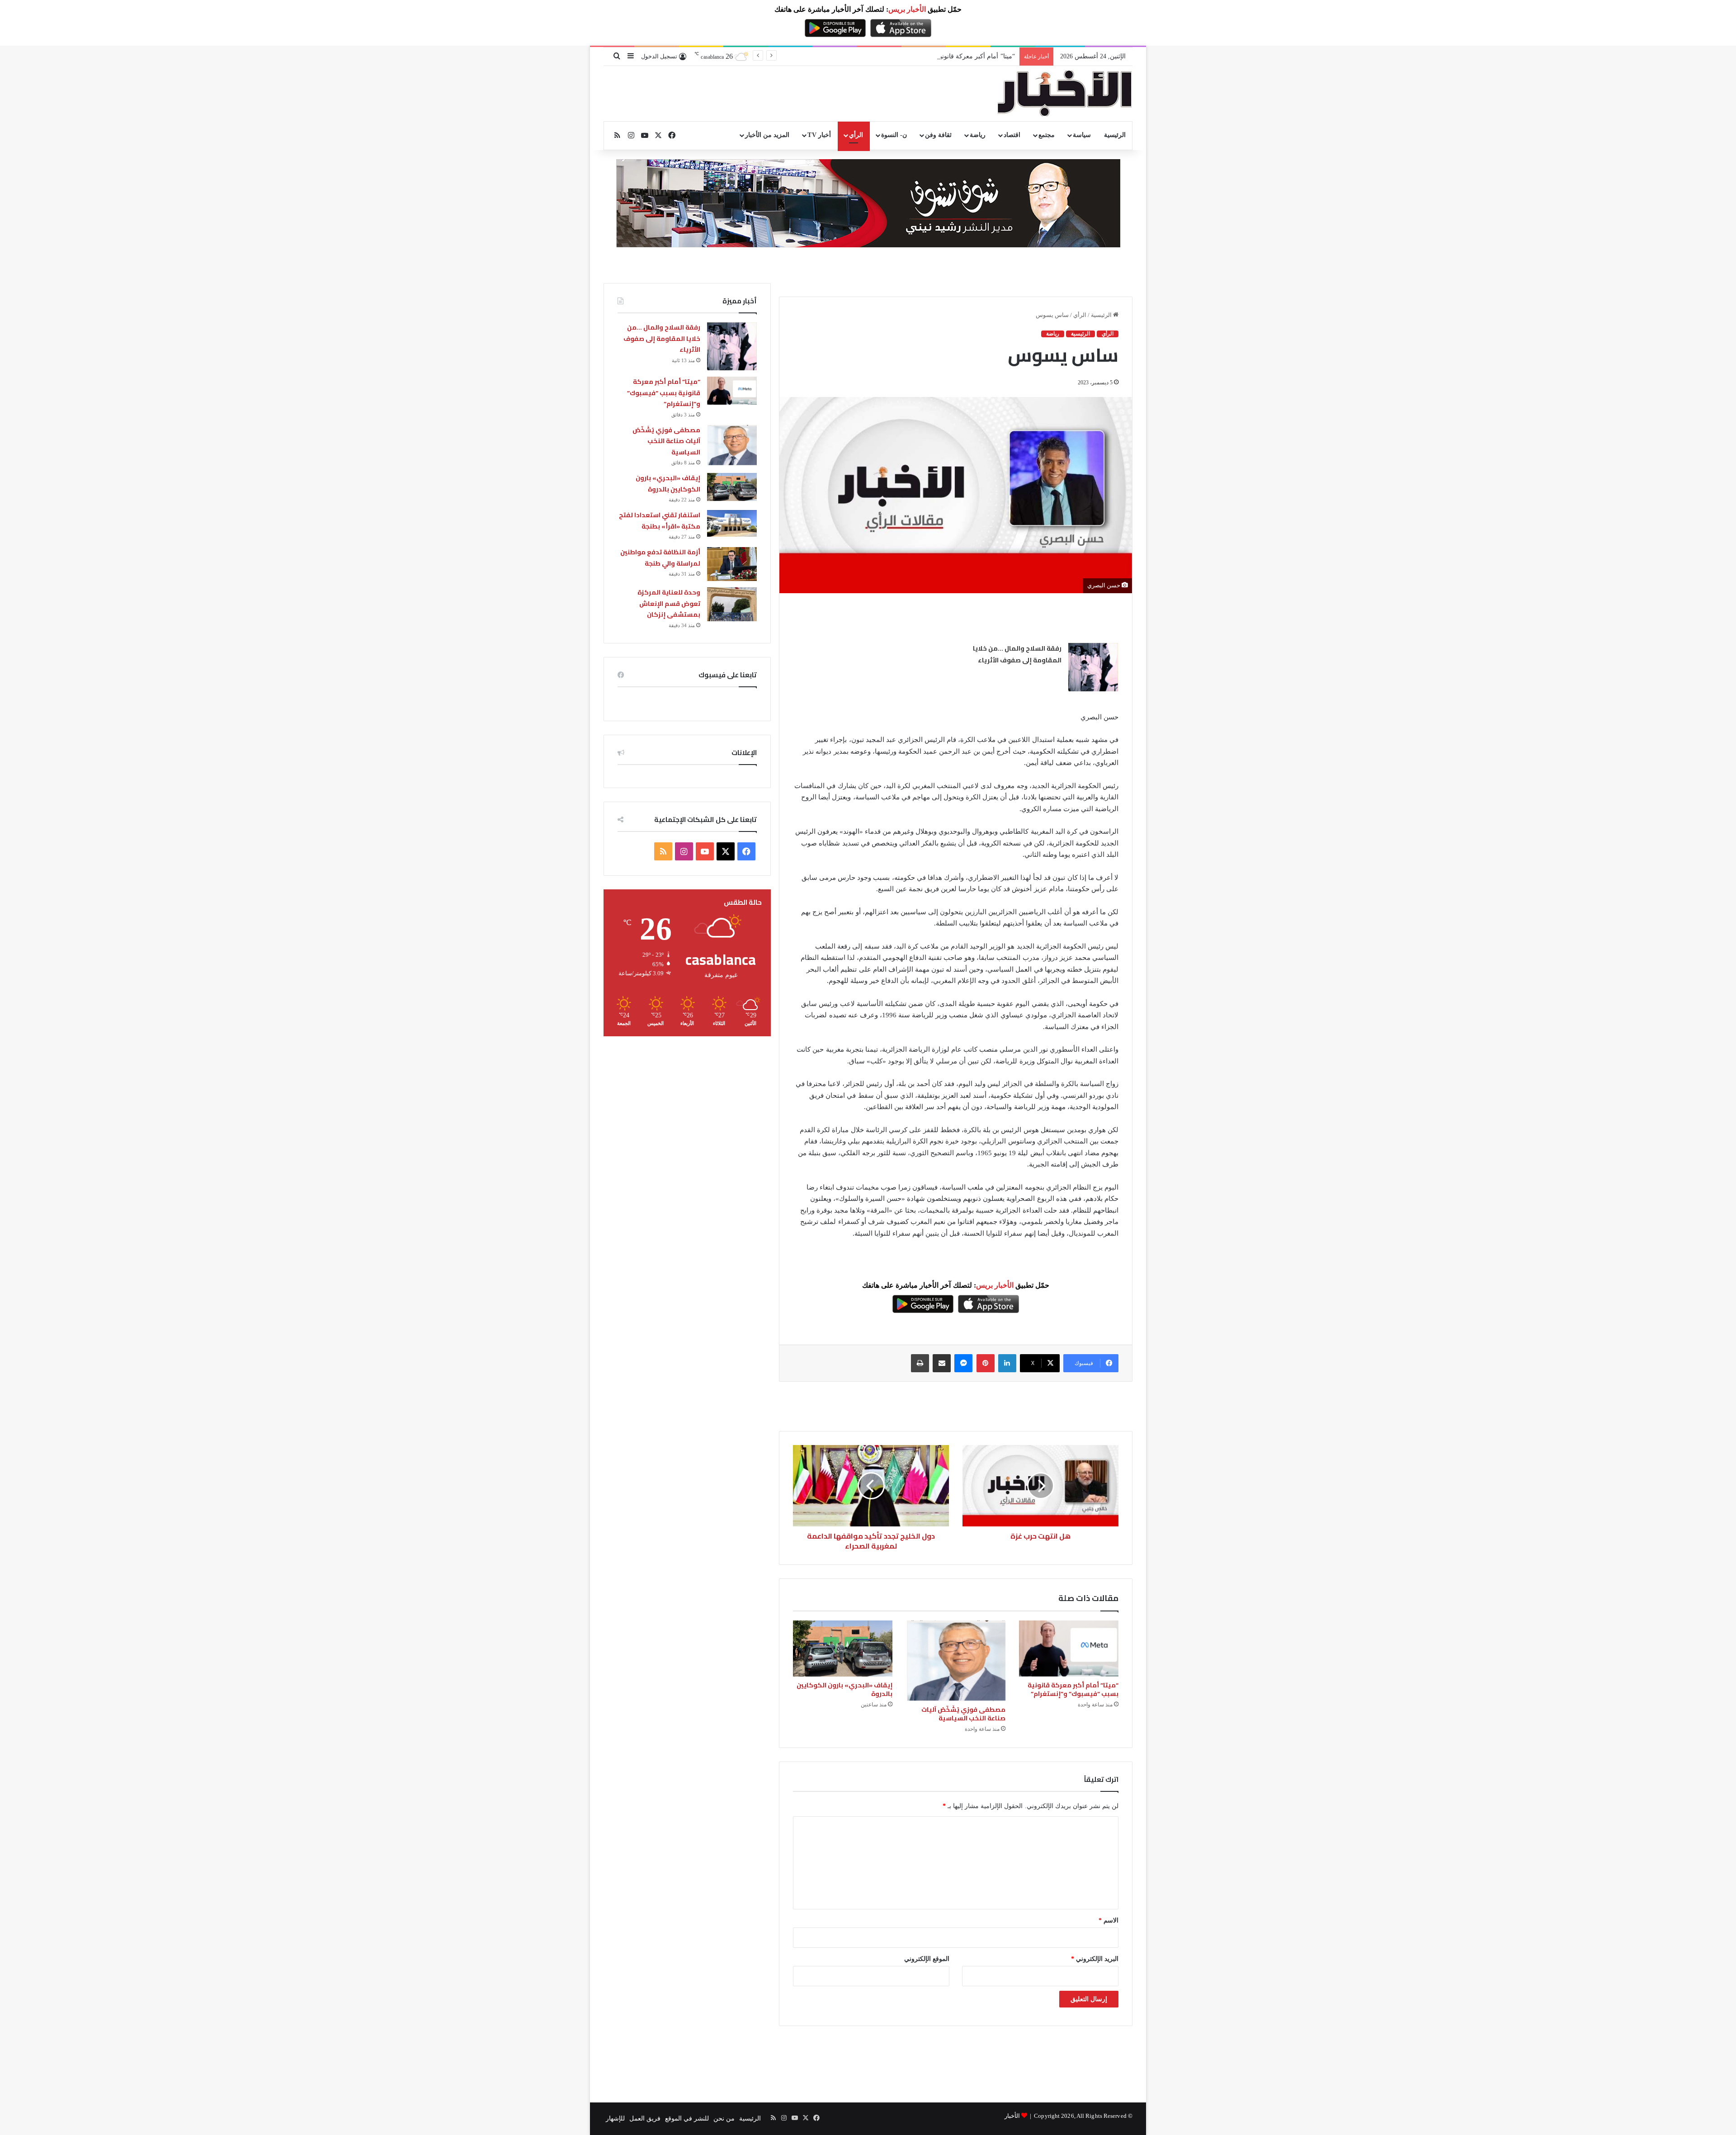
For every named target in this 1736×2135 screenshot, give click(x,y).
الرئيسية (1115, 135)
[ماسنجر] (963, 1363)
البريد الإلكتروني (1095, 1959)
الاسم (1109, 1920)
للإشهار (615, 2118)
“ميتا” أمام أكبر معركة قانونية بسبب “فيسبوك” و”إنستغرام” (1073, 1689)
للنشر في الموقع (687, 2118)
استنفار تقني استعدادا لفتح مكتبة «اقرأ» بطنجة (660, 521)
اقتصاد (1012, 135)
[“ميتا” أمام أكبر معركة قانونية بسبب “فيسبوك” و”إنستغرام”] (1069, 1648)
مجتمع (1047, 135)
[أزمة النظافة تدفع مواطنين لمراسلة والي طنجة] (732, 564)
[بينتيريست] (986, 1363)
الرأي (856, 135)
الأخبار (1012, 2116)
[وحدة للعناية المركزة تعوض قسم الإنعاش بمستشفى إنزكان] (732, 604)
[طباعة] (920, 1363)
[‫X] (726, 851)
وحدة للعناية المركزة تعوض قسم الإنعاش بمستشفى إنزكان (669, 603)
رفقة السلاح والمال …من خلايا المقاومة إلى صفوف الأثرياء (1017, 654)
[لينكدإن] (1007, 1363)
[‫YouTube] (705, 851)
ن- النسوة (894, 135)
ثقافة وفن (938, 135)
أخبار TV (819, 135)
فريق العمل (645, 2118)
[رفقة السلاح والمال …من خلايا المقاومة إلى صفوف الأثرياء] (1093, 667)
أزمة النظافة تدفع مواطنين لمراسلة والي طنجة (660, 558)
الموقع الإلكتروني (927, 1959)
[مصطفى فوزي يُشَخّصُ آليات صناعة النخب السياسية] (956, 1661)
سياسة (1082, 135)
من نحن (724, 2118)
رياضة (978, 135)
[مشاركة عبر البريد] (942, 1363)
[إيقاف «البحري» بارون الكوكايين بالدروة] (843, 1648)
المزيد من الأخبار (767, 135)
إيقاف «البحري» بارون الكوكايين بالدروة (844, 1689)
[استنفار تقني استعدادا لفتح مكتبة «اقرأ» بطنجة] (732, 523)
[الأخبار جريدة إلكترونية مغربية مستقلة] (1065, 94)
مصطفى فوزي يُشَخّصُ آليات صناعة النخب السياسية (947, 56)
